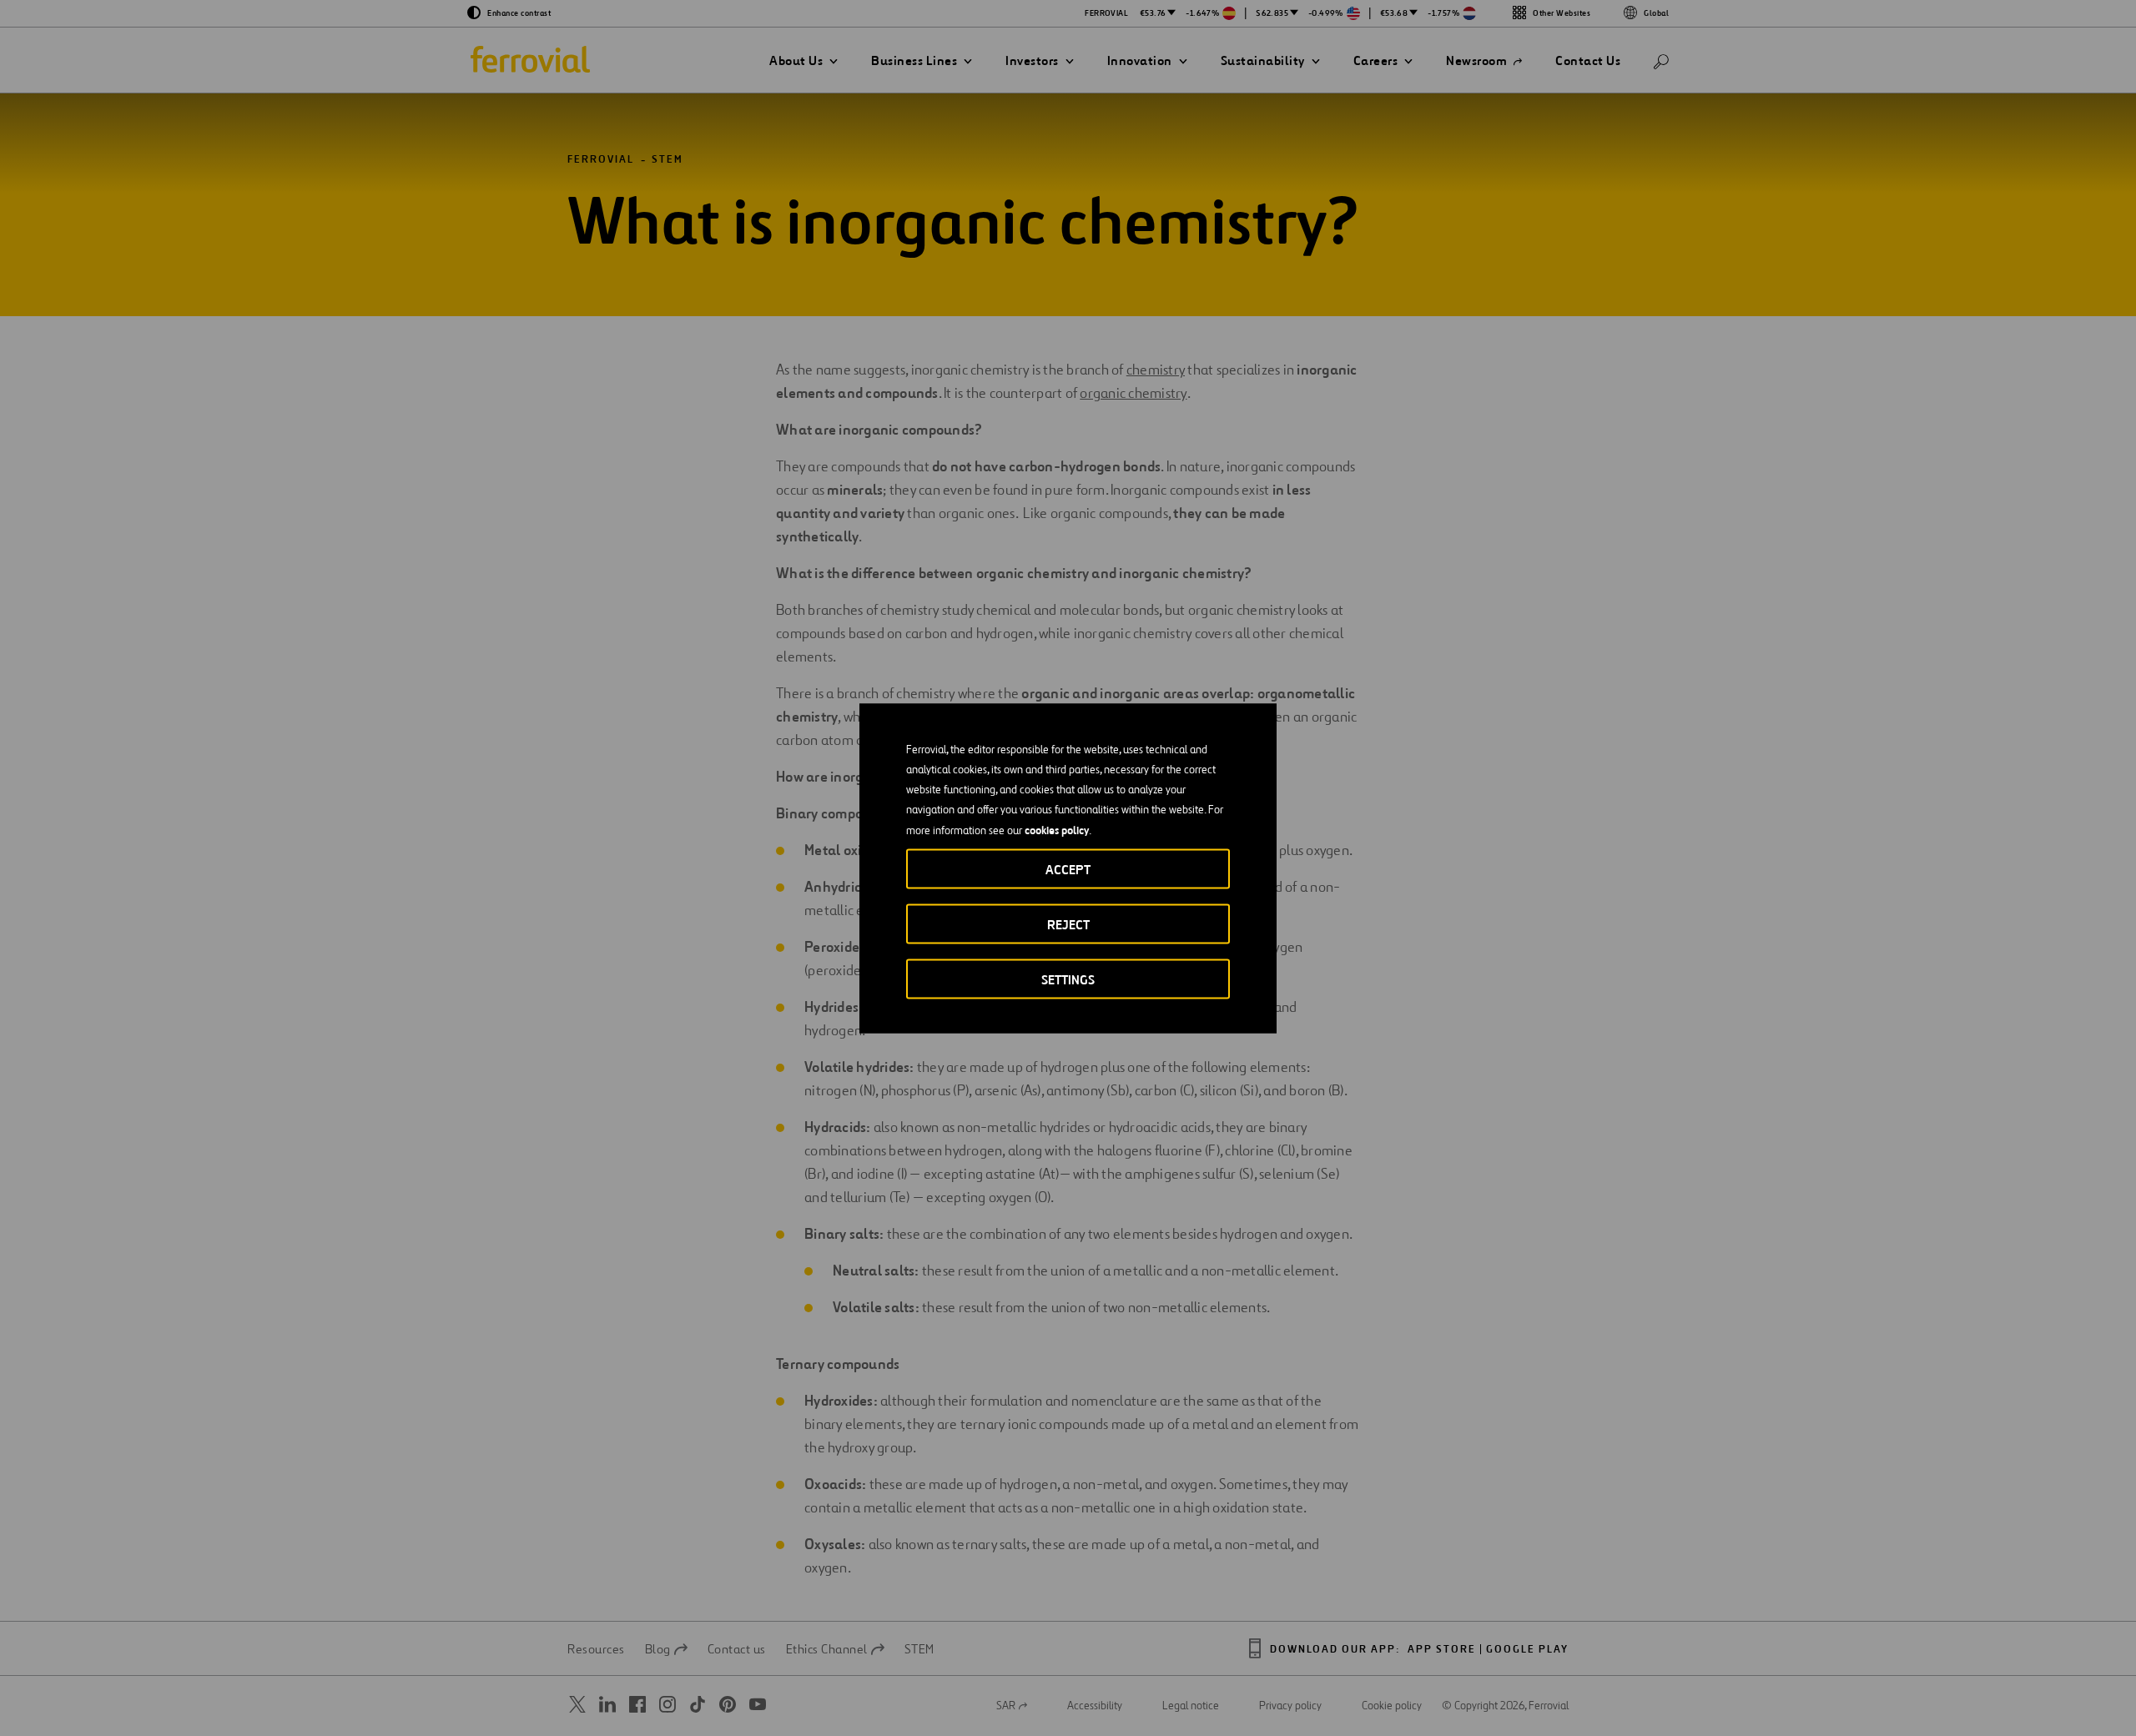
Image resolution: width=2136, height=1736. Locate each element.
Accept (1068, 869)
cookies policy (1057, 829)
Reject (1068, 924)
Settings (1068, 979)
